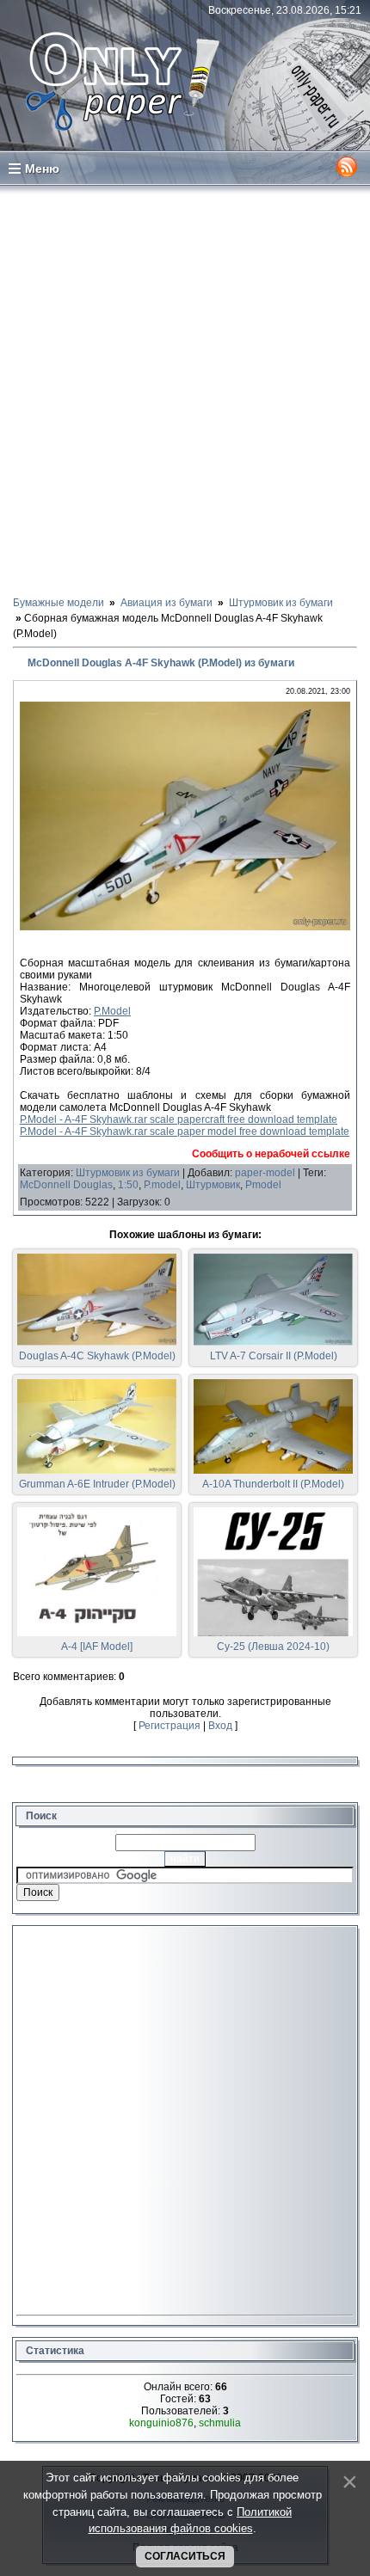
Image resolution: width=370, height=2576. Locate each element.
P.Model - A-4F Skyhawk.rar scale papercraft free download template (179, 1119)
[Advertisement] (185, 389)
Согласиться (185, 2556)
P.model (162, 1185)
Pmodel (263, 1185)
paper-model (265, 1173)
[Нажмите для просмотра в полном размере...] (185, 927)
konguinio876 (161, 2423)
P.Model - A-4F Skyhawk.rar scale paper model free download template (185, 1132)
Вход (220, 1726)
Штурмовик (213, 1185)
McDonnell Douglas (66, 1185)
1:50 (128, 1185)
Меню (42, 169)
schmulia (220, 2423)
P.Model (112, 1011)
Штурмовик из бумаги (128, 1173)
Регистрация (170, 1726)
